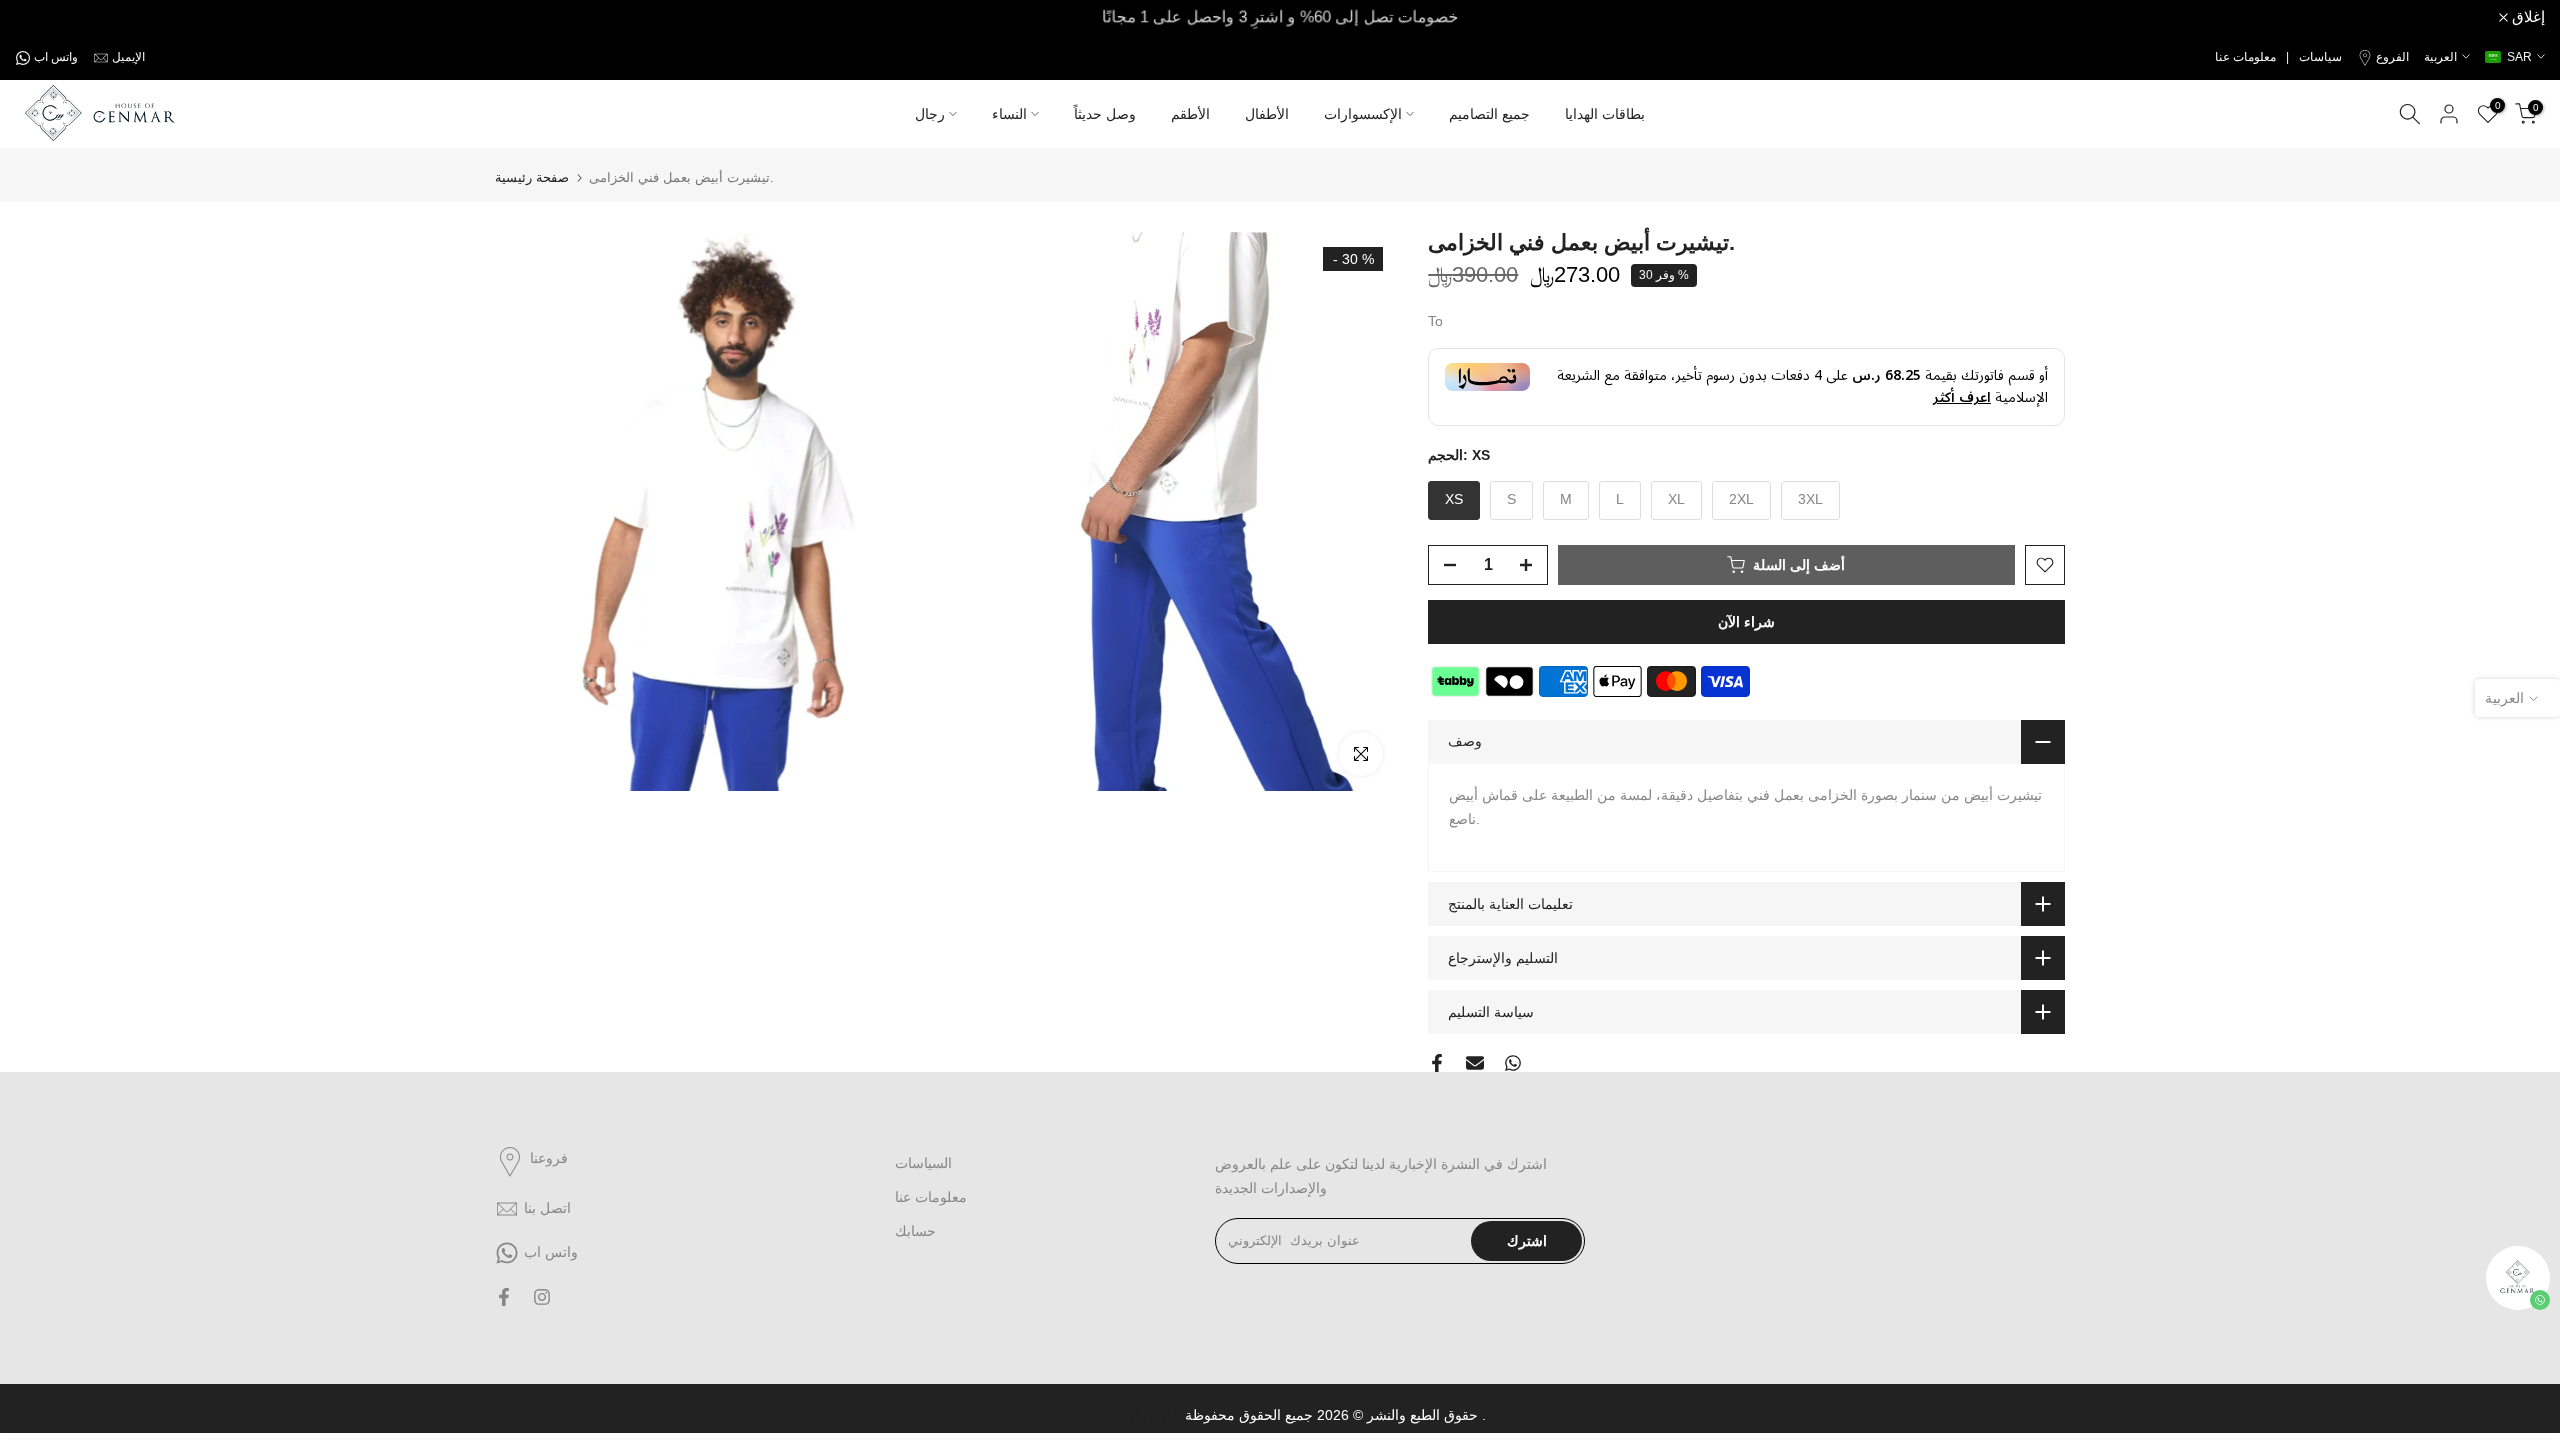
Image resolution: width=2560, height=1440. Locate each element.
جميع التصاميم (1489, 114)
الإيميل (128, 57)
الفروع (2392, 57)
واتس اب (56, 57)
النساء (1009, 114)
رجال (930, 114)
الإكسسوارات (1363, 114)
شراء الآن (1746, 622)
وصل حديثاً (1105, 114)
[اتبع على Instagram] (542, 1297)
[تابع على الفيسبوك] (504, 1297)
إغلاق (42, 17)
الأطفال (1267, 114)
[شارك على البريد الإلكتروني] (1475, 1063)
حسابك (915, 1231)
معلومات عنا (931, 1197)
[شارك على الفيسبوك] (1437, 1063)
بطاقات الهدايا (1605, 114)
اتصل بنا (547, 1208)
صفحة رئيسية (532, 177)
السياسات (923, 1163)
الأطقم (1190, 114)
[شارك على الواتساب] (1513, 1063)
